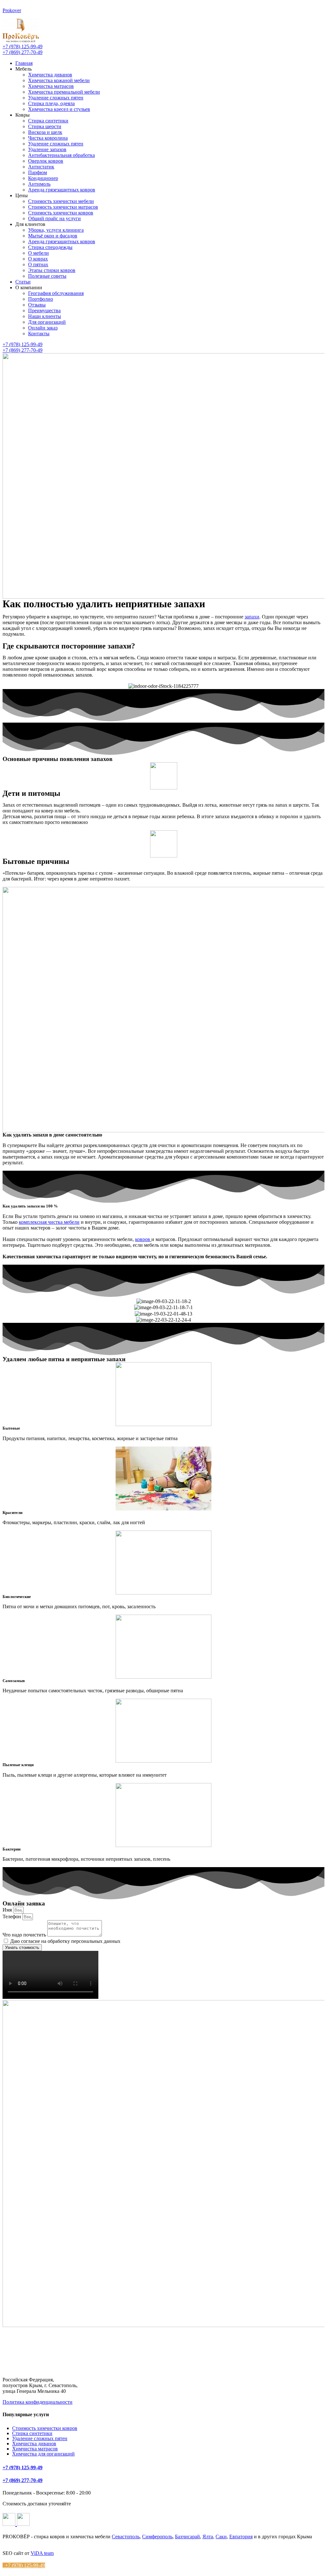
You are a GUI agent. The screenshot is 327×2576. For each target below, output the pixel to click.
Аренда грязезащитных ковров (62, 190)
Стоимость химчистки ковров (61, 213)
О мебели (38, 253)
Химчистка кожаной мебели (59, 80)
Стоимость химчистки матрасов (63, 207)
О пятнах (38, 264)
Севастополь (126, 2537)
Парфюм (38, 172)
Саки (221, 2537)
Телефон (12, 1916)
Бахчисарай (187, 2537)
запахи (252, 617)
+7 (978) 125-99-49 (23, 2467)
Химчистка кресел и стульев (59, 109)
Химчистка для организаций (43, 2454)
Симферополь (157, 2537)
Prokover (12, 10)
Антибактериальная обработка (61, 155)
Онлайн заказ (43, 328)
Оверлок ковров (46, 161)
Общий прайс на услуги (54, 218)
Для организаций (47, 322)
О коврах (38, 259)
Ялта (208, 2537)
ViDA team (42, 2553)
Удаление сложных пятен (56, 98)
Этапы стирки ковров (52, 270)
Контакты (39, 334)
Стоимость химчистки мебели (61, 201)
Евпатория (241, 2537)
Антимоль (39, 184)
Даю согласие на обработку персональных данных (65, 1941)
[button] (23, 47)
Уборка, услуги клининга (56, 230)
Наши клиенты (45, 316)
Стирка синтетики (48, 121)
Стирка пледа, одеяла (51, 103)
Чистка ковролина (48, 138)
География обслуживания (56, 293)
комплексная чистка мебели (49, 1222)
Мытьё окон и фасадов (53, 236)
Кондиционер (43, 178)
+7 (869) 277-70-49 (23, 2480)
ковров (143, 1239)
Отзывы (37, 305)
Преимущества (44, 310)
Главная (24, 63)
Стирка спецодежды (50, 247)
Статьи (23, 282)
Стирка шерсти (45, 126)
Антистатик (41, 167)
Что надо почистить (25, 1935)
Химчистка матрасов (51, 86)
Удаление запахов (47, 149)
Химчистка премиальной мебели (64, 92)
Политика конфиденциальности (38, 2402)
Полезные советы (47, 276)
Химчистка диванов (50, 75)
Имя (8, 1910)
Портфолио (41, 299)
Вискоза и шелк (45, 132)
